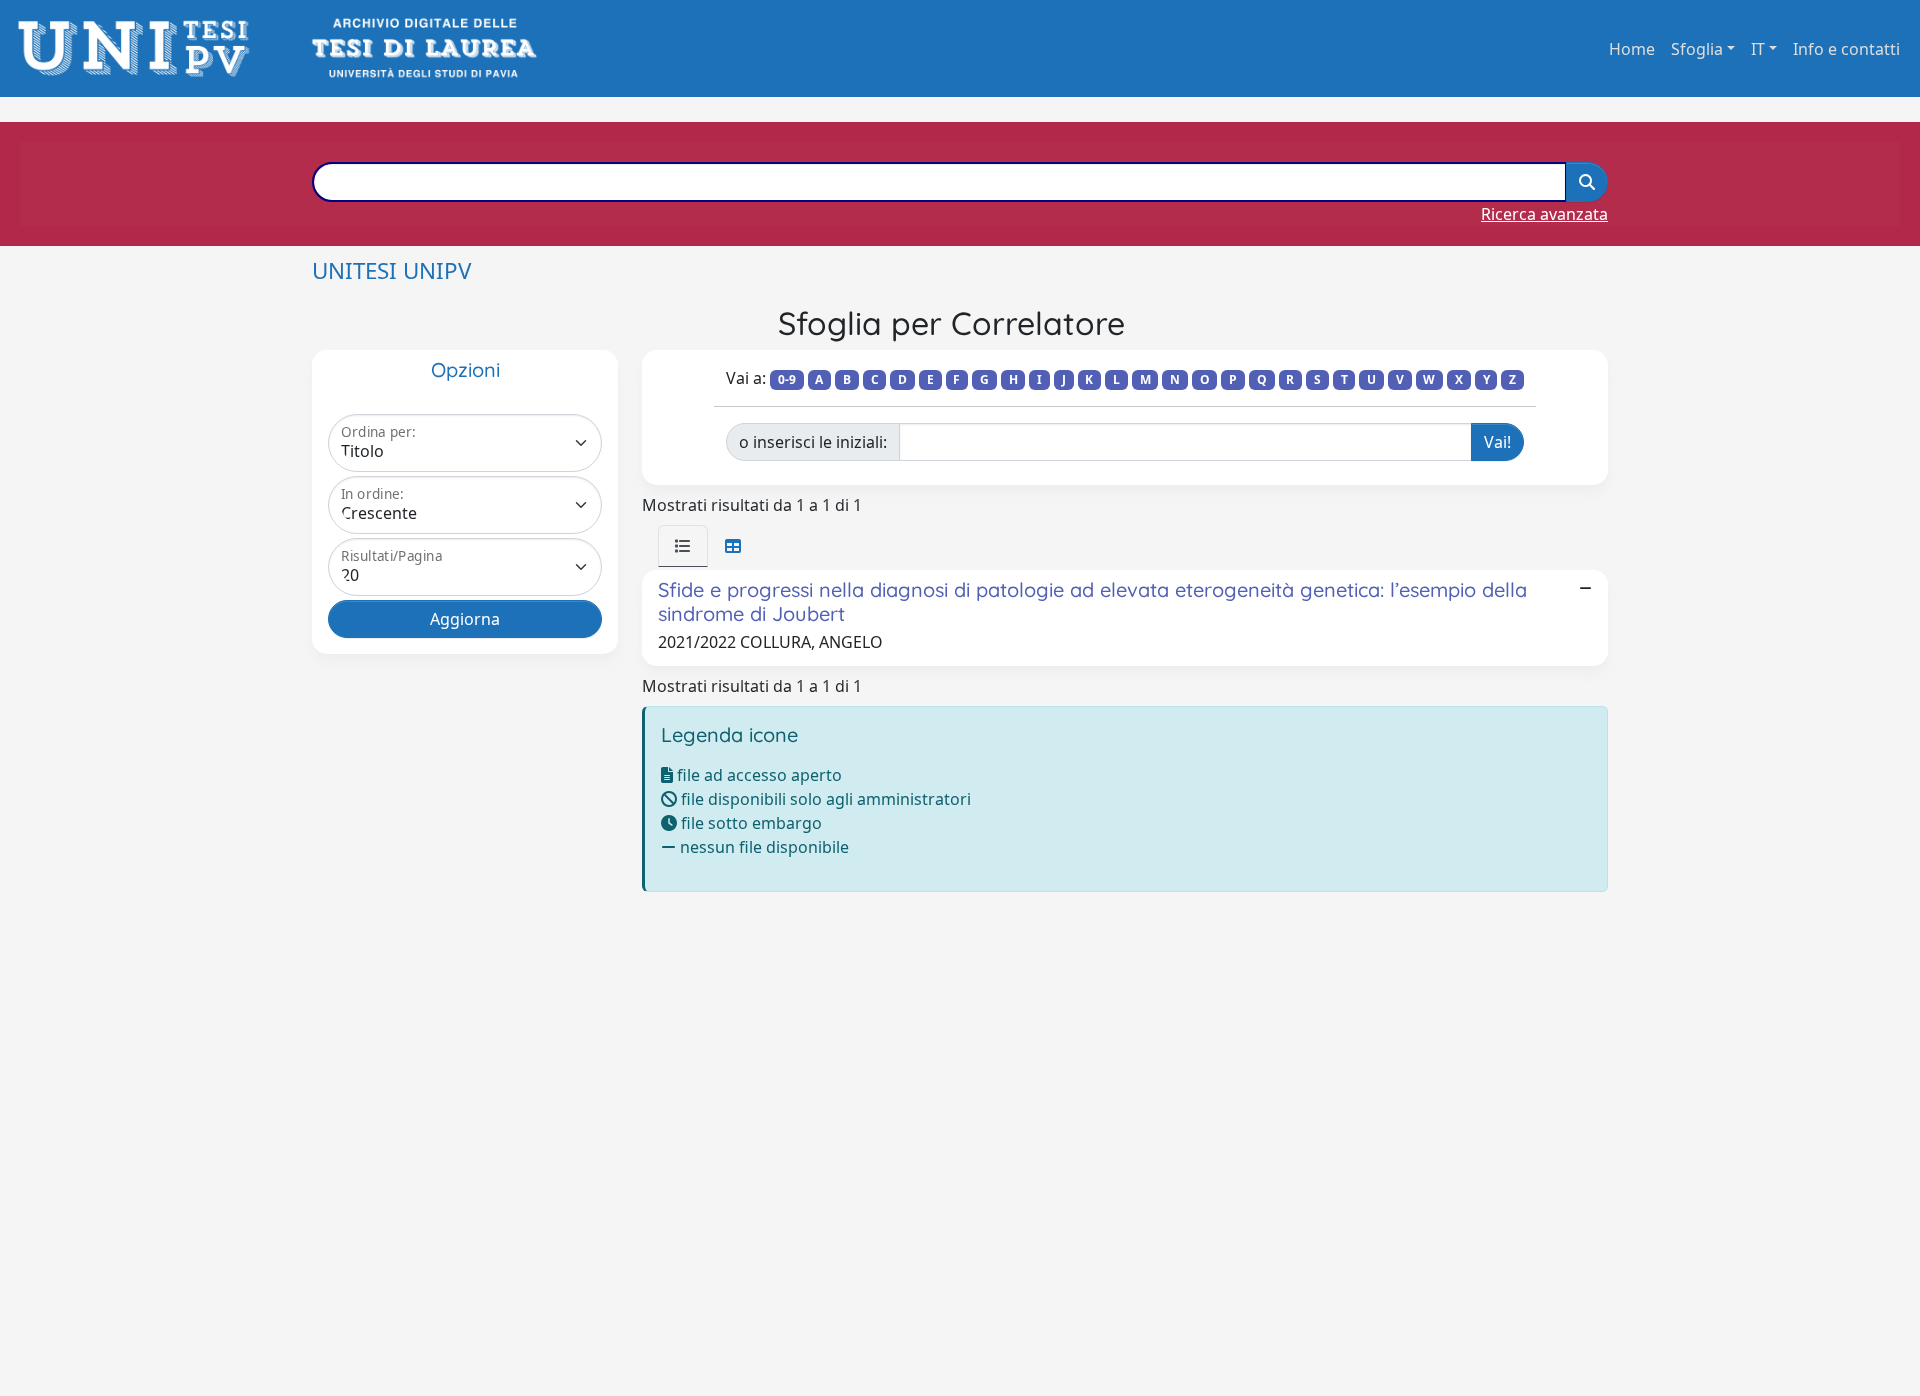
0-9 (787, 379)
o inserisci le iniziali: (813, 442)
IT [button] (1758, 49)
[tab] (683, 546)
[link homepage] (139, 48)
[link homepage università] (422, 48)
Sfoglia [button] (1697, 49)
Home (1632, 49)
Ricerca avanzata (1544, 214)
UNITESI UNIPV (391, 270)
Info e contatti (1846, 49)
